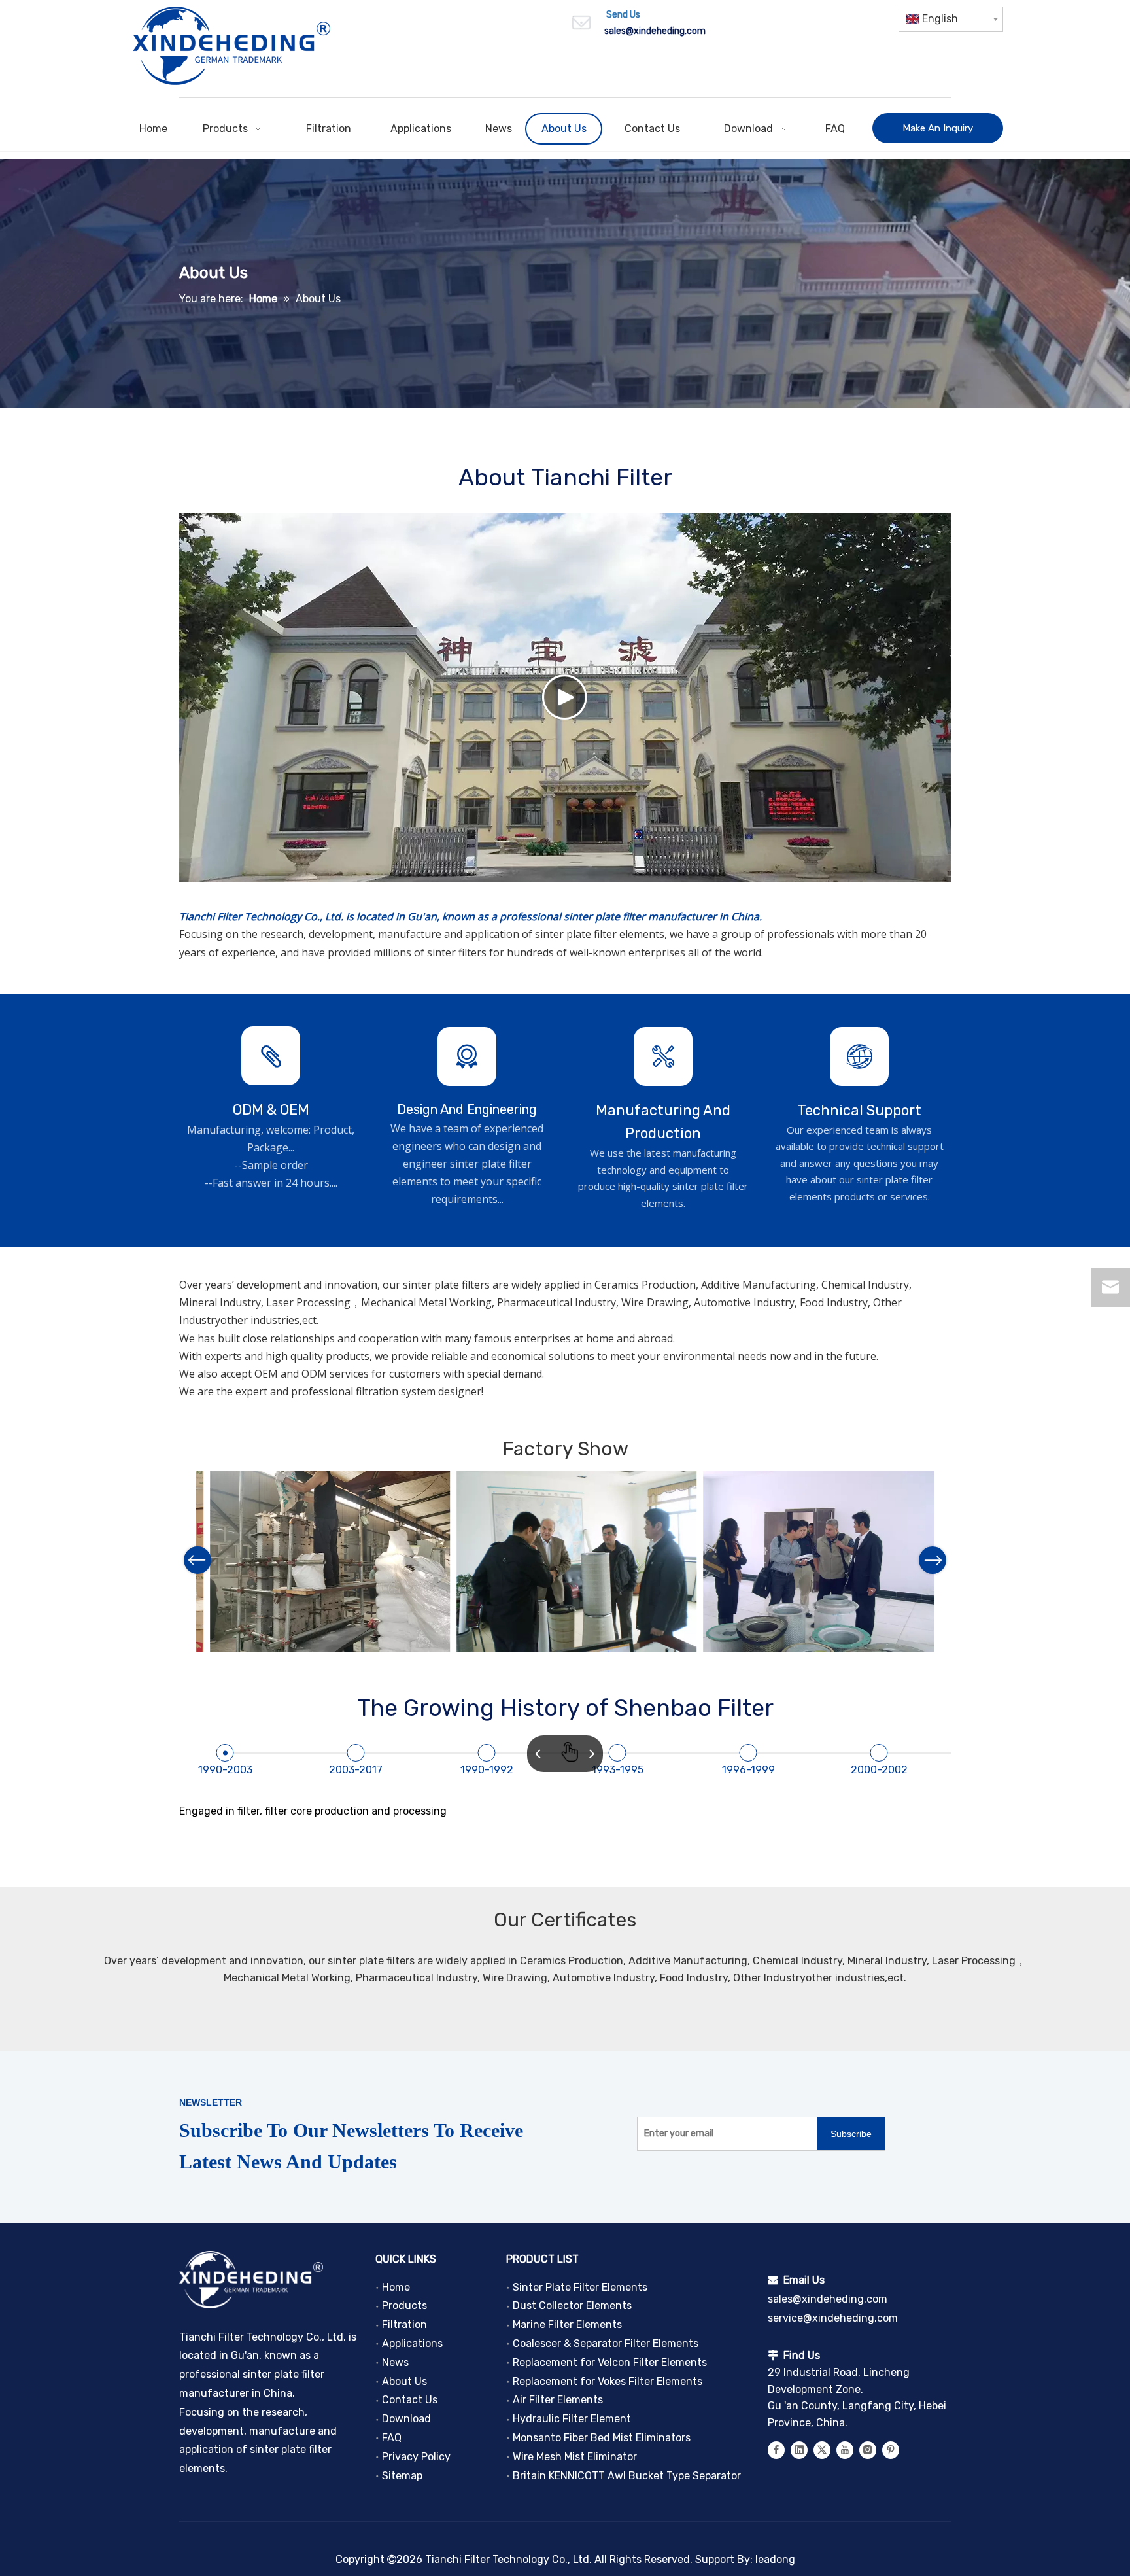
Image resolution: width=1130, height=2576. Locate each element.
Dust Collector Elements (572, 2306)
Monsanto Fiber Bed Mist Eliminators (602, 2438)
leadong (775, 2559)
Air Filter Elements (558, 2400)
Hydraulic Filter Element (572, 2419)
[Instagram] (868, 2449)
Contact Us (410, 2400)
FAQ (392, 2438)
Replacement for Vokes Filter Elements (608, 2381)
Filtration (404, 2324)
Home (396, 2287)
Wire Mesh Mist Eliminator (575, 2457)
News (395, 2362)
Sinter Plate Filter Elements (580, 2287)
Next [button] (933, 1560)
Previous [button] (197, 1560)
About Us (404, 2381)
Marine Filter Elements (567, 2324)
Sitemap (402, 2476)
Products (404, 2306)
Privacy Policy (416, 2457)
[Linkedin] (799, 2449)
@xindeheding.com (666, 31)
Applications (412, 2343)
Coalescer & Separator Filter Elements (606, 2343)
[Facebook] (776, 2449)
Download (406, 2419)
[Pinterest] (891, 2449)
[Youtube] (845, 2449)
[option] (319, 1561)
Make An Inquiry (938, 128)
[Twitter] (822, 2449)
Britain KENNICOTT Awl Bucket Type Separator (627, 2476)
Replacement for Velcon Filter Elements (610, 2362)
